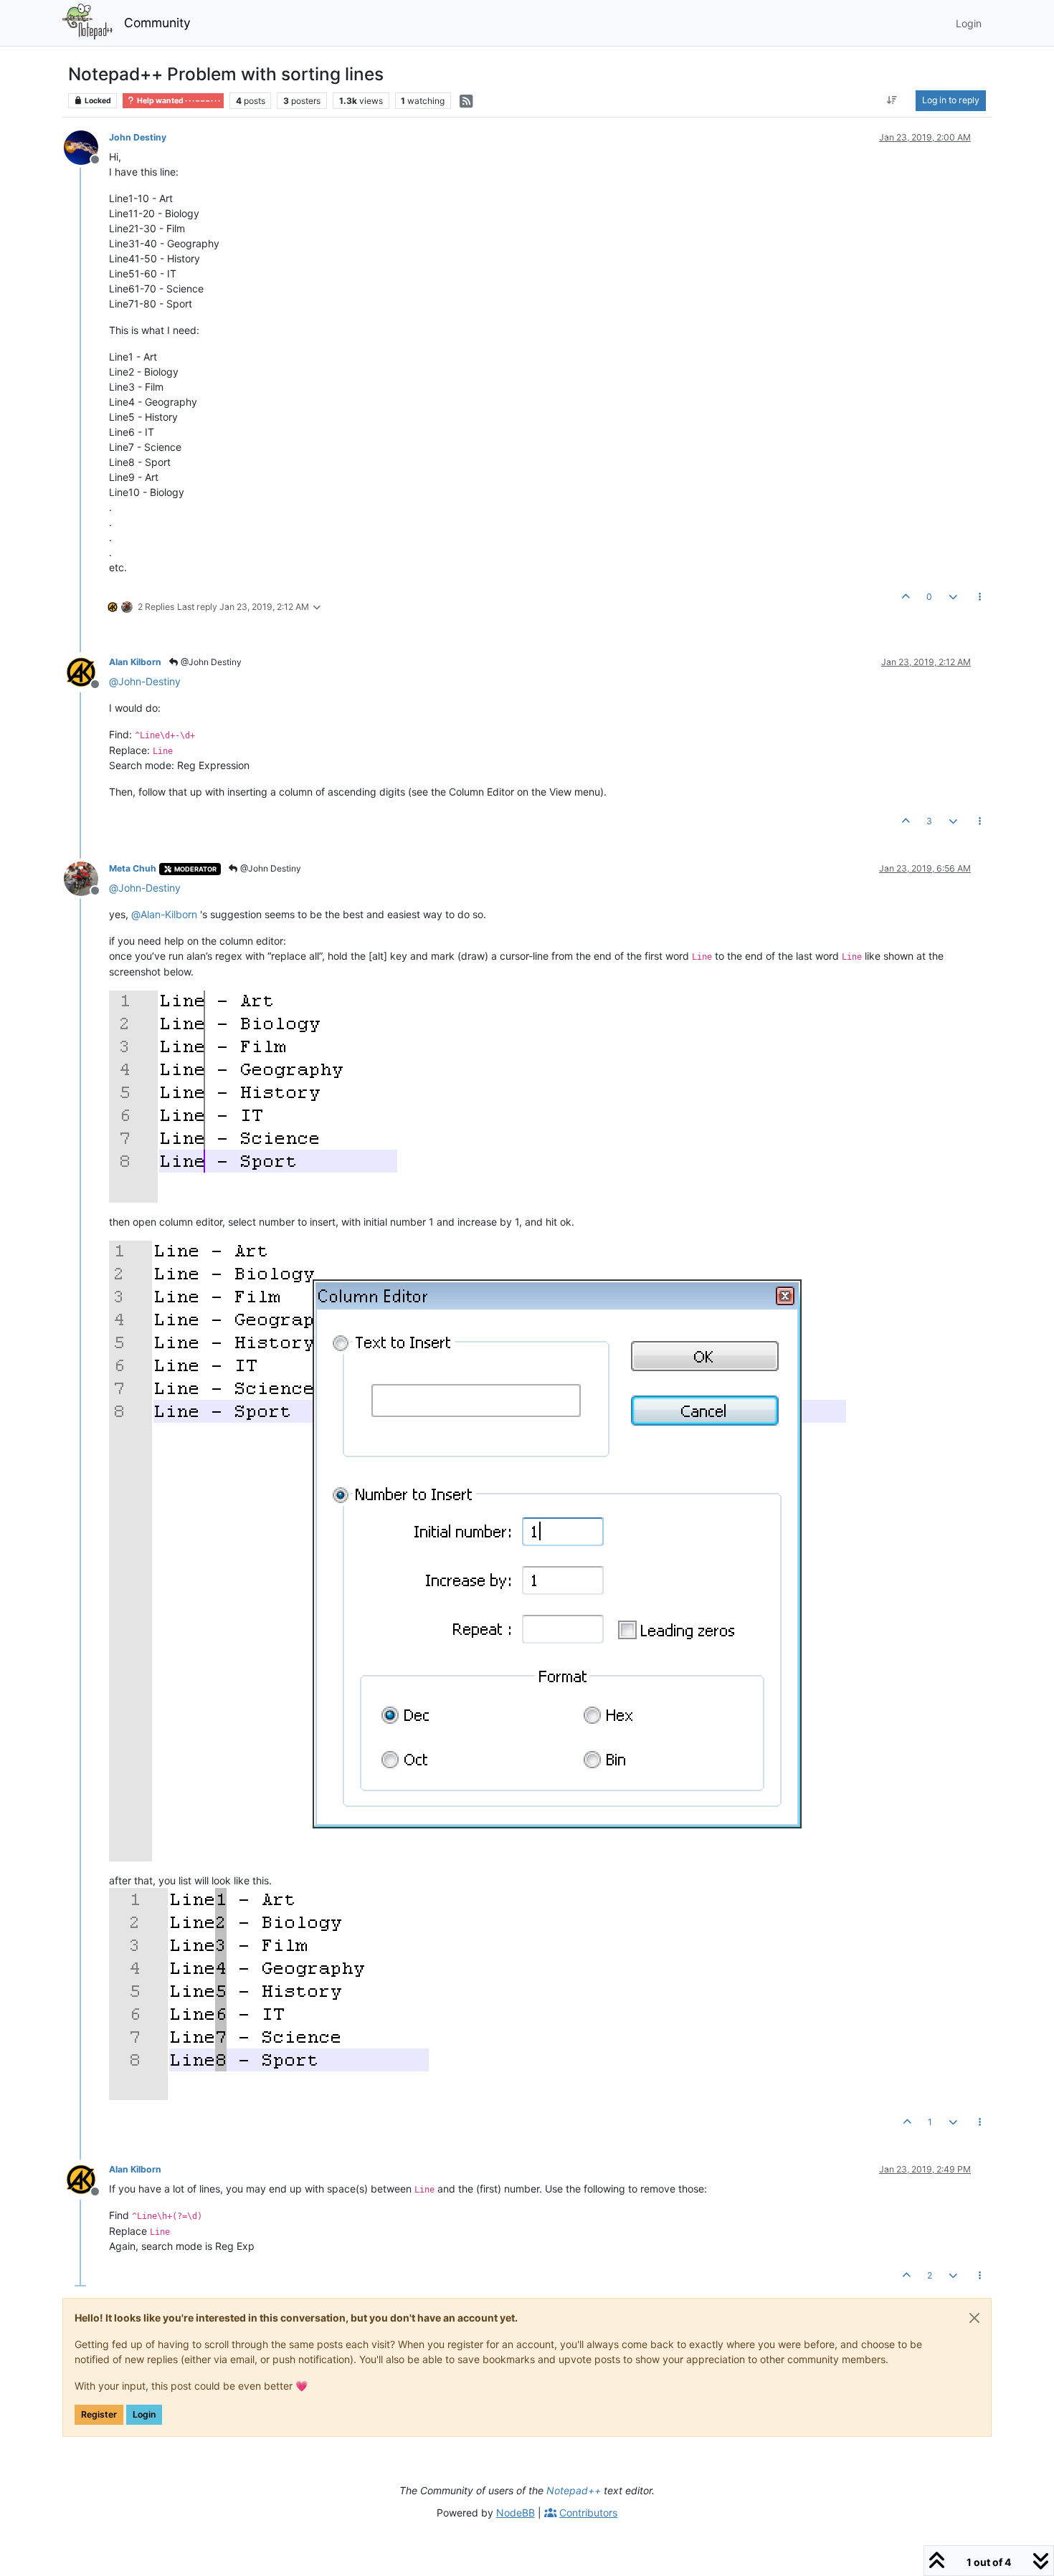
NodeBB (516, 2513)
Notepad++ (574, 2490)
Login (144, 2414)
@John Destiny (210, 662)
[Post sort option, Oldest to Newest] (892, 100)
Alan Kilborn (135, 662)
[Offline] (86, 147)
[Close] (974, 2318)
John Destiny (138, 137)
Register (99, 2414)
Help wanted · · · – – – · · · (178, 101)
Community (157, 23)
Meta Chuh (133, 868)
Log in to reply (951, 100)
